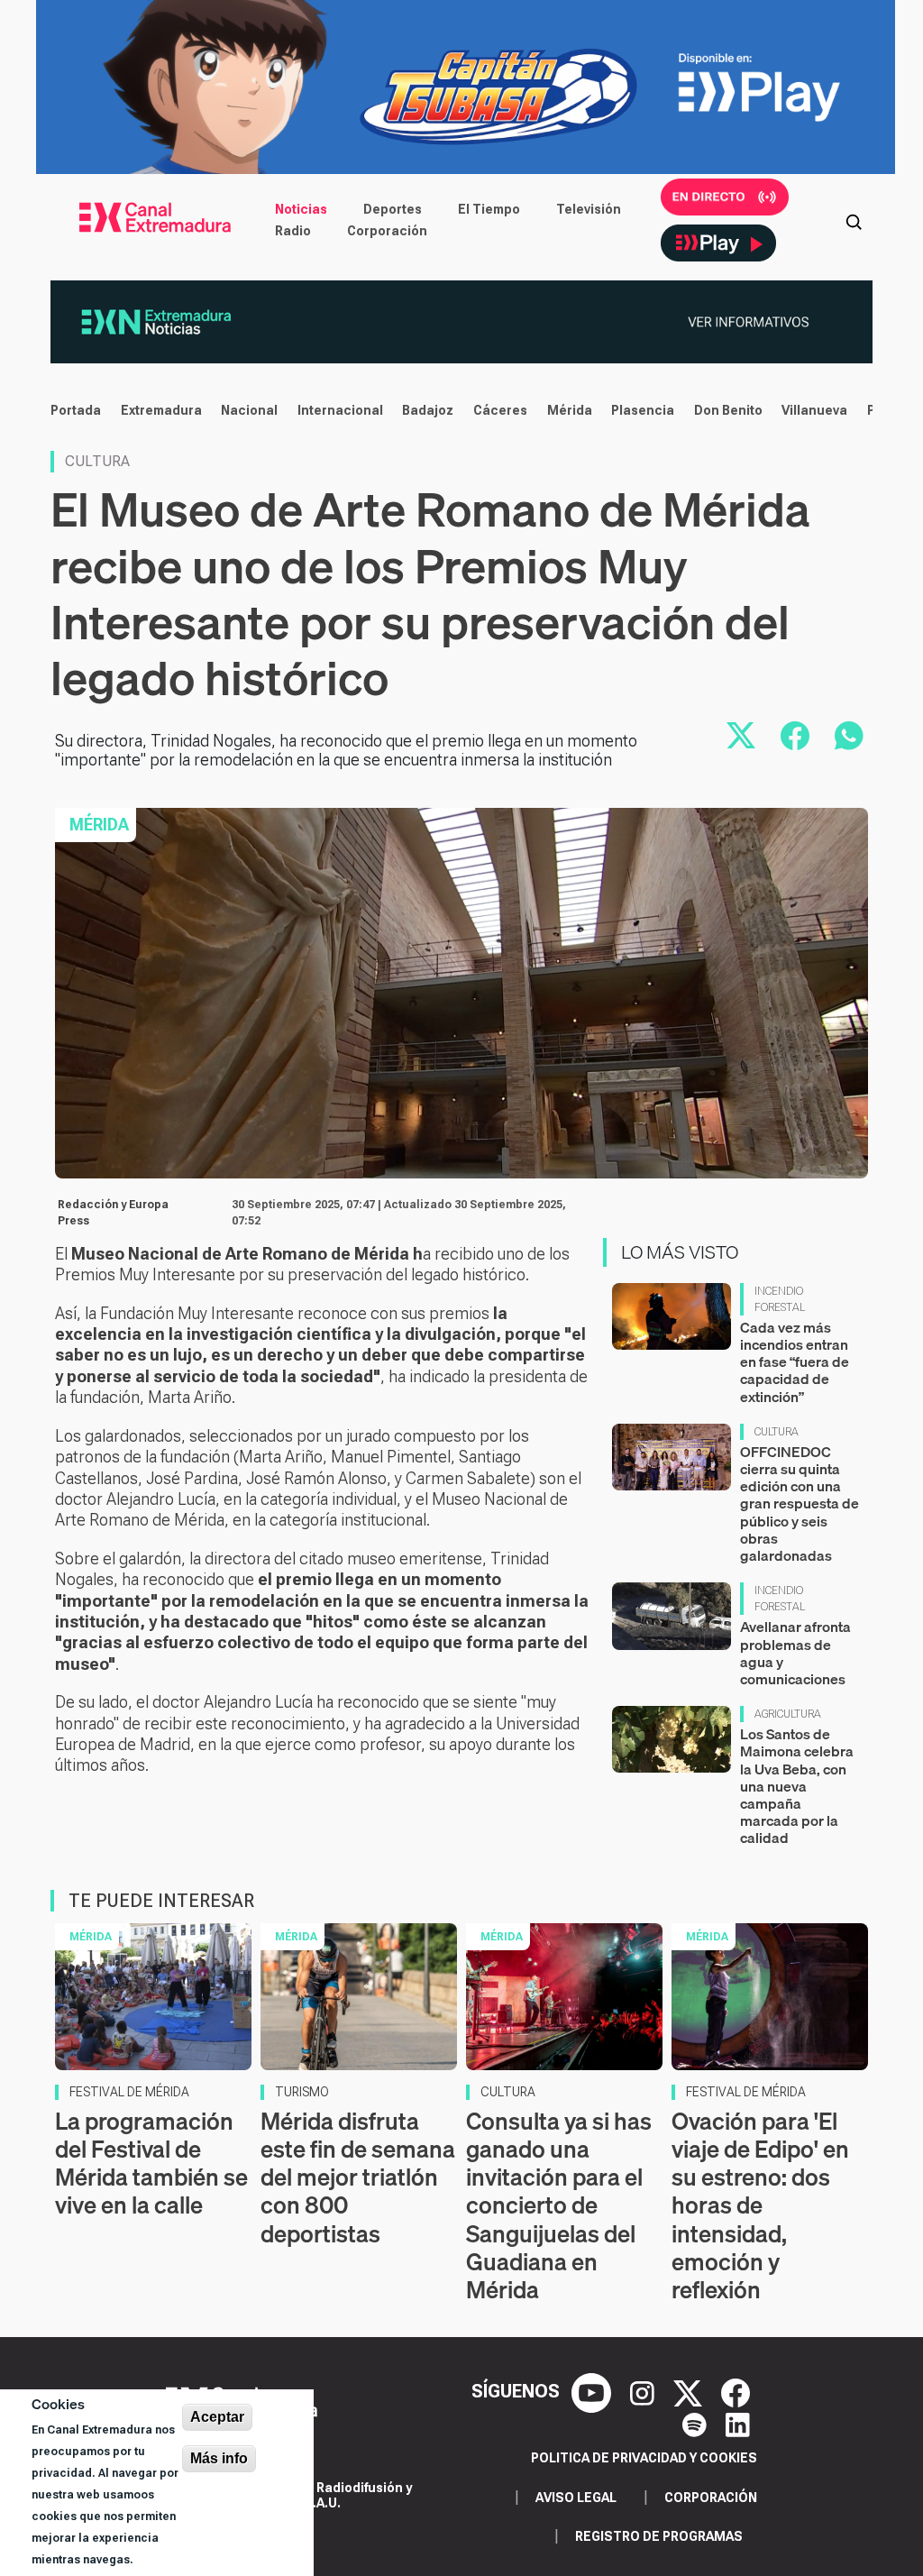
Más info (219, 2458)
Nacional (249, 410)
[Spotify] (697, 2424)
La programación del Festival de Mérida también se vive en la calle (151, 2163)
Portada (76, 410)
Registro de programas (659, 2536)
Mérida (570, 410)
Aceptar (217, 2417)
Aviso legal (576, 2498)
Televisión (589, 209)
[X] (690, 2391)
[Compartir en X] (741, 736)
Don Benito (728, 410)
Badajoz (428, 410)
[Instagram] (644, 2391)
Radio (293, 231)
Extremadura (161, 410)
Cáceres (500, 410)
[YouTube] (594, 2391)
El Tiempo (489, 209)
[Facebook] (736, 2391)
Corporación (387, 231)
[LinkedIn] (738, 2424)
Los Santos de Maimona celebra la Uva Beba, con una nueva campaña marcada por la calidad (797, 1786)
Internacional (340, 410)
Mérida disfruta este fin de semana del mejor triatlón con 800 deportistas (358, 2177)
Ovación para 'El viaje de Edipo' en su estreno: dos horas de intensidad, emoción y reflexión (760, 2205)
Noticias (301, 209)
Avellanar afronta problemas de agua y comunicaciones (795, 1653)
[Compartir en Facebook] (795, 736)
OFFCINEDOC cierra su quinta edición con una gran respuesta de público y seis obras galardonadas (800, 1503)
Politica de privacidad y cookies (644, 2458)
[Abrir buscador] (854, 220)
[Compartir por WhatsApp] (849, 736)
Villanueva (814, 410)
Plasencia (643, 410)
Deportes (393, 209)
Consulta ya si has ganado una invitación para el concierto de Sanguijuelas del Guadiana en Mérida (559, 2205)
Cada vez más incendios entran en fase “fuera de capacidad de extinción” (795, 1362)
